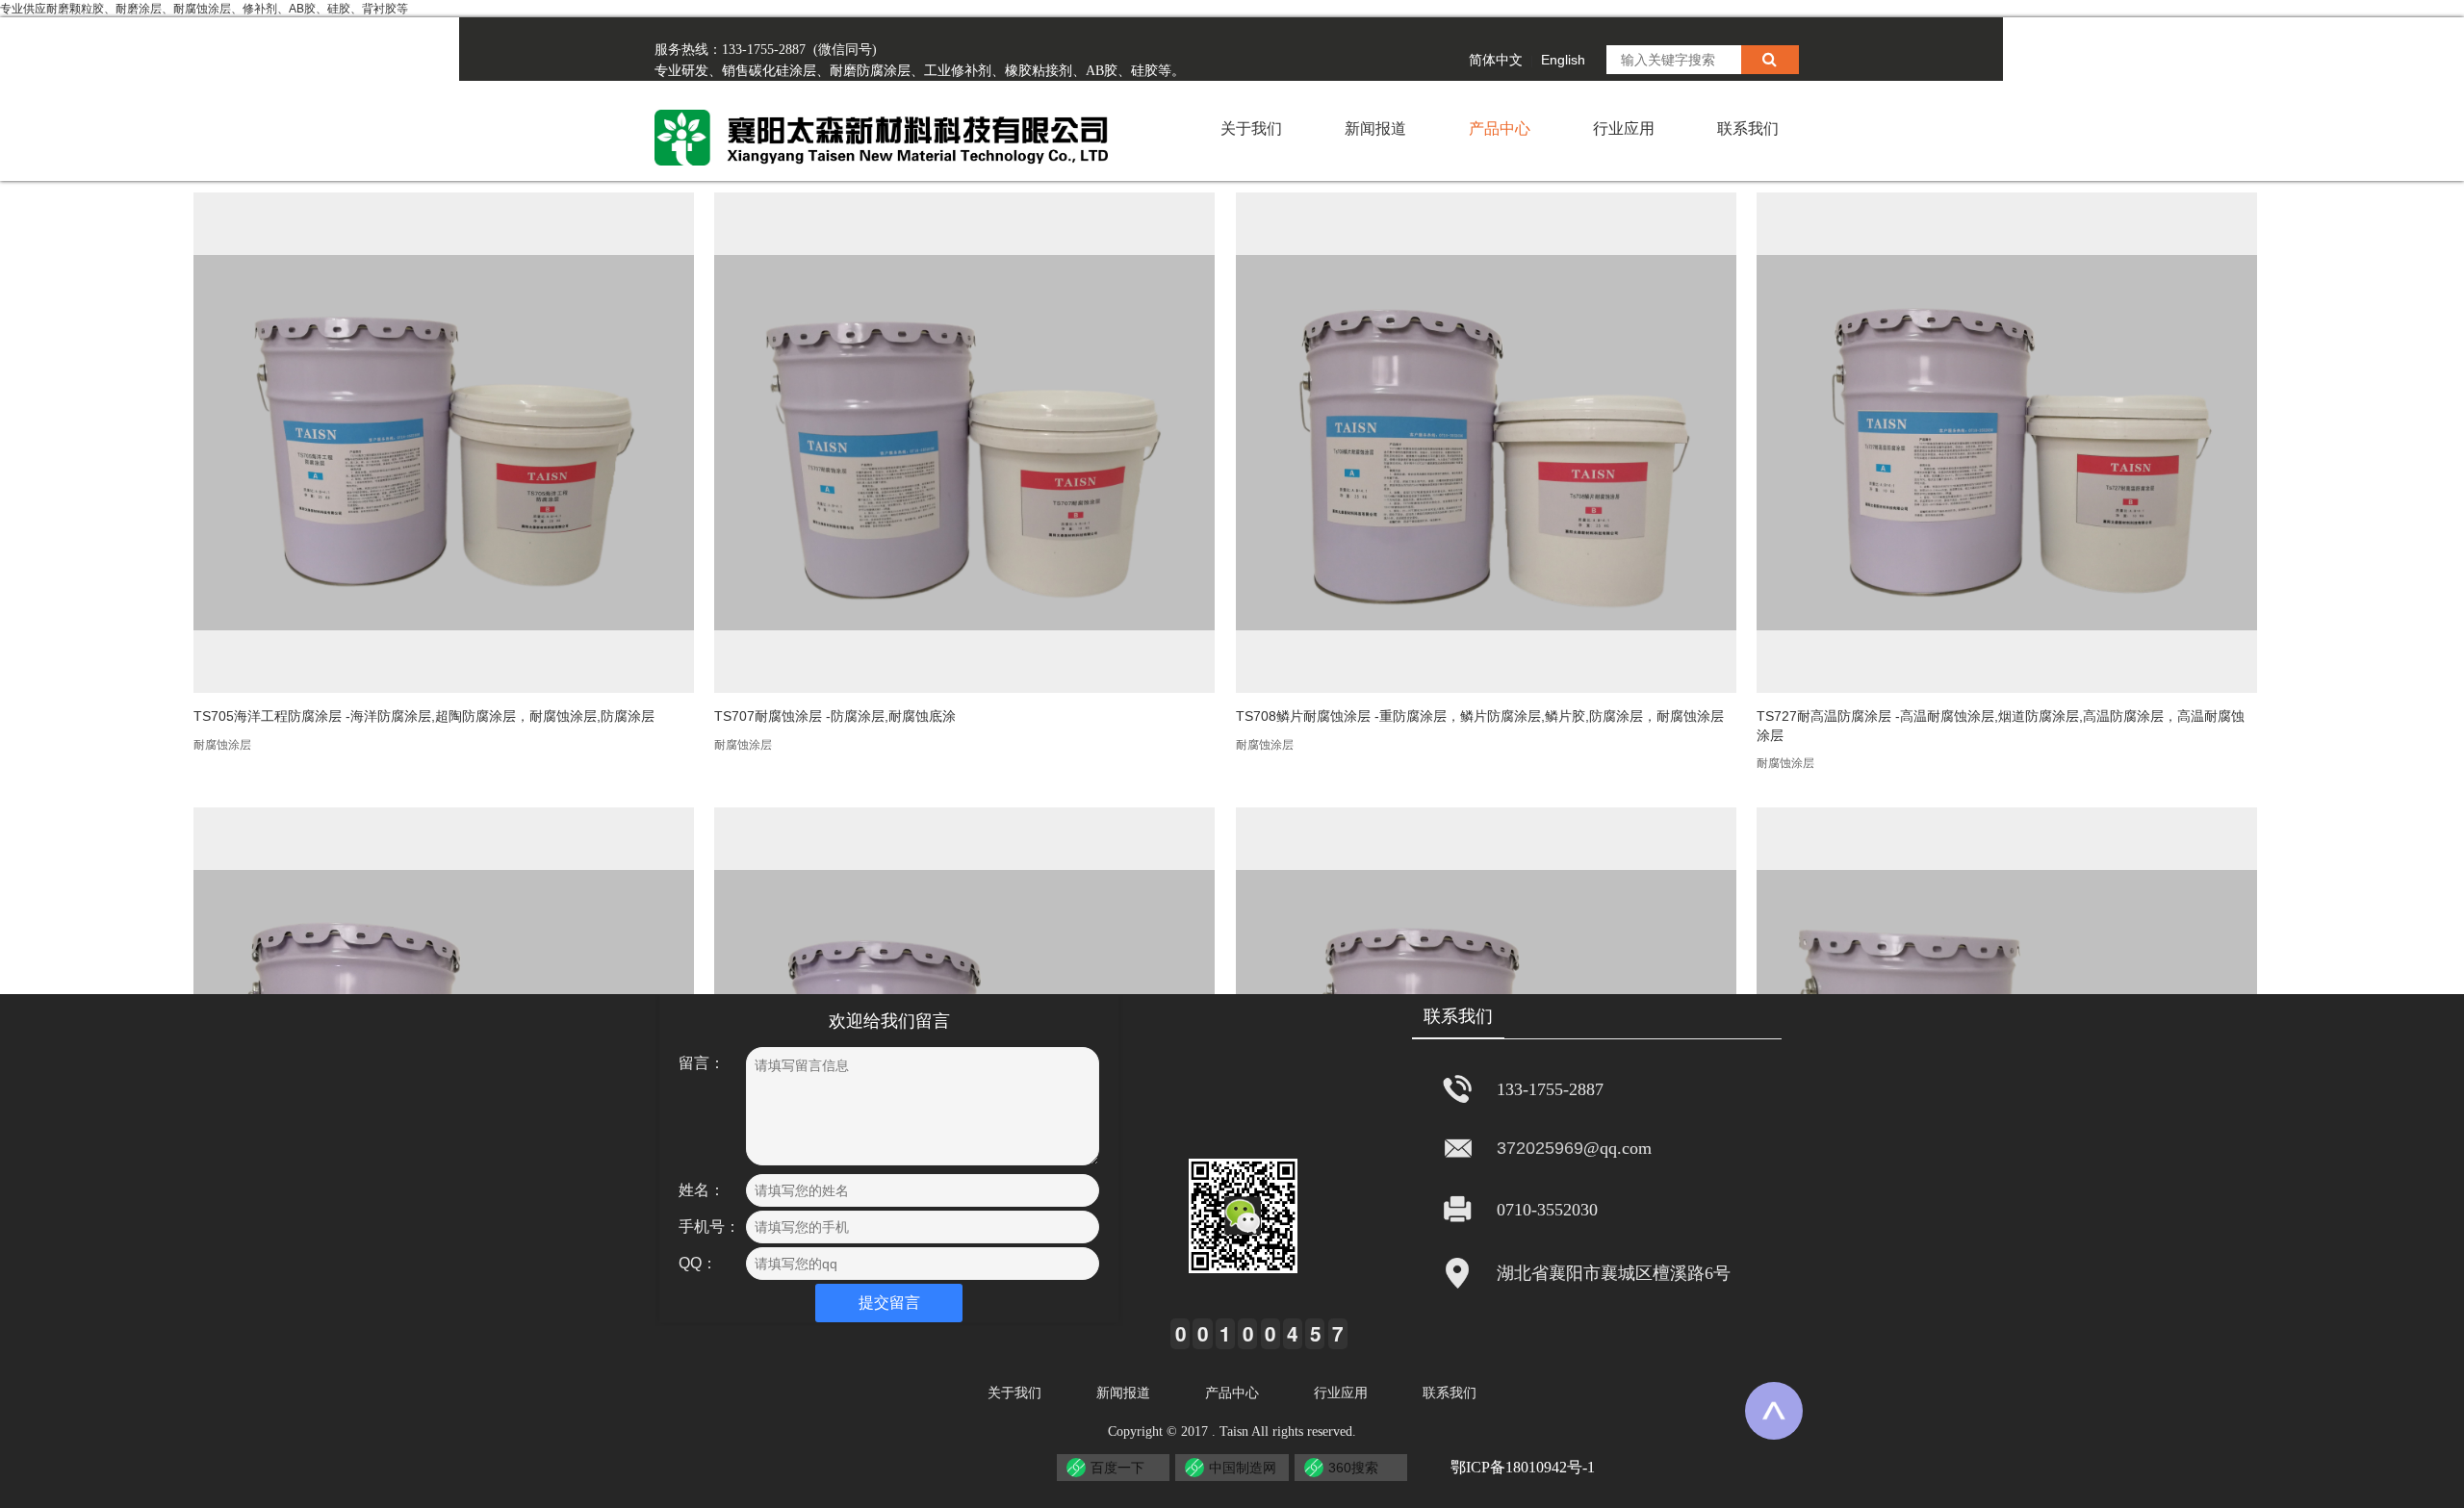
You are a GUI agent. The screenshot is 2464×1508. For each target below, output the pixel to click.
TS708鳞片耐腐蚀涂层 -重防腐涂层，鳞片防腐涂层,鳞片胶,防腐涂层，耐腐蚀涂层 (1480, 716)
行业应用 (1624, 128)
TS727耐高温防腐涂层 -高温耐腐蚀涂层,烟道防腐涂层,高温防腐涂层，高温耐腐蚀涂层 (2001, 726)
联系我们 (1748, 128)
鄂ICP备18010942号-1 (1523, 1467)
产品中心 (1500, 128)
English (1563, 60)
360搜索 (1353, 1468)
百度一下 (1117, 1468)
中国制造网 (1243, 1468)
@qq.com (1617, 1148)
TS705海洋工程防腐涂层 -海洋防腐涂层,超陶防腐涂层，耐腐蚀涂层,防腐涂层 (424, 716)
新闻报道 (1375, 128)
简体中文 (1496, 60)
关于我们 (1251, 128)
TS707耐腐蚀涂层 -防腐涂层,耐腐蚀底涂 (835, 716)
